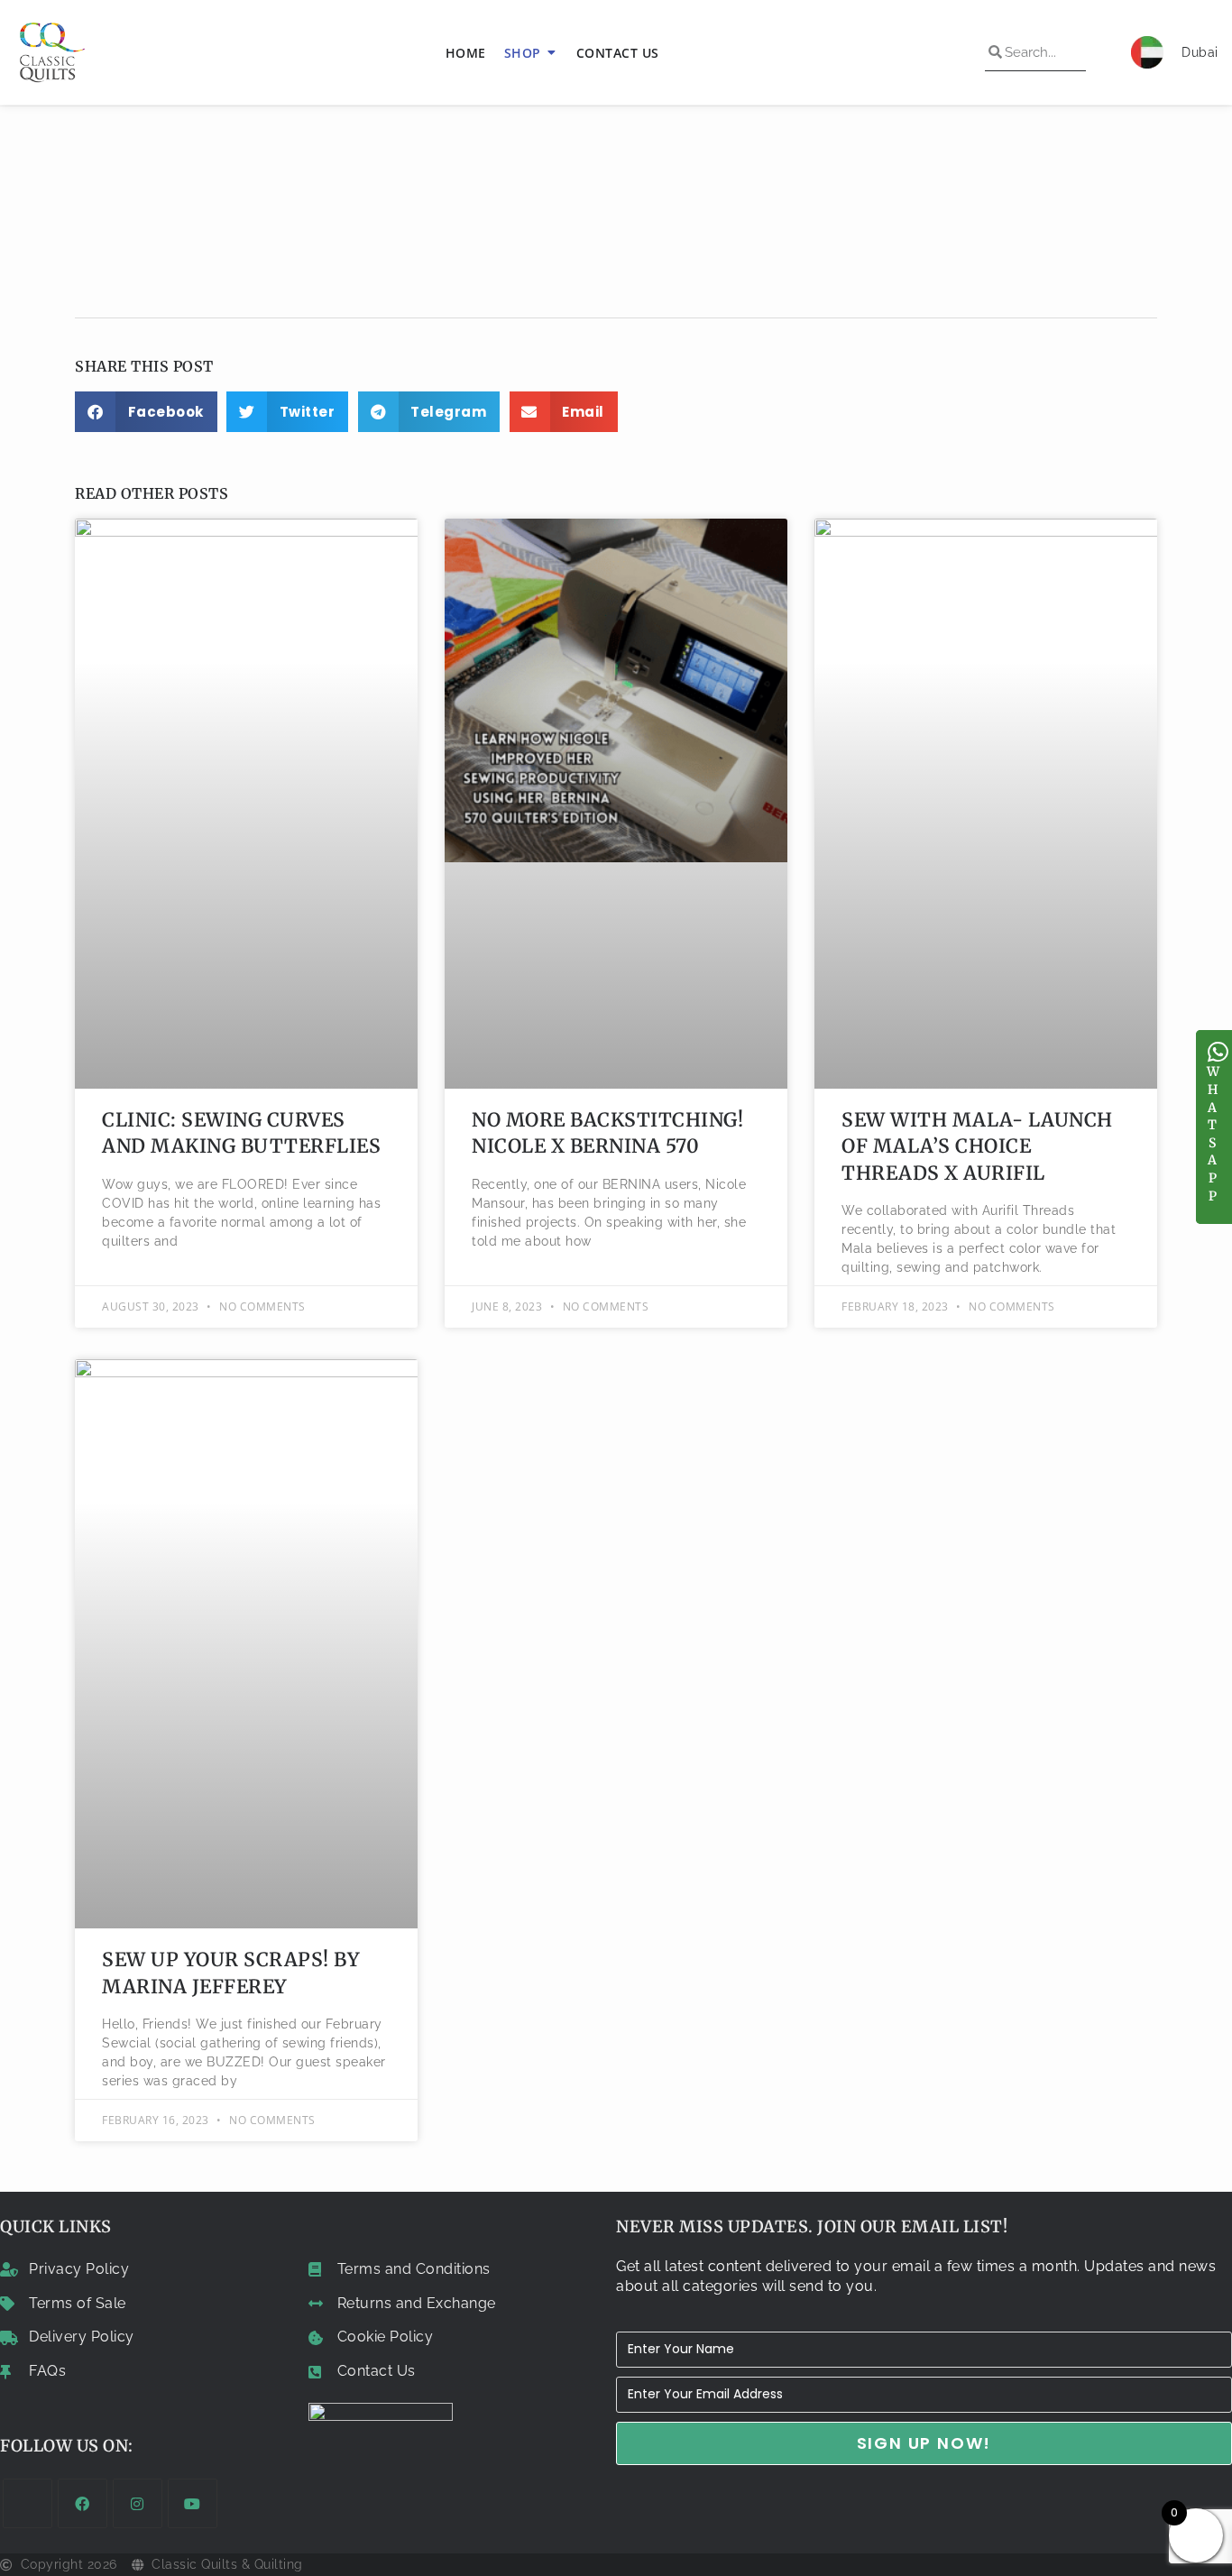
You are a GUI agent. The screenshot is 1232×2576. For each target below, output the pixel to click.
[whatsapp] (1218, 1052)
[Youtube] (193, 2503)
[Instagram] (138, 2503)
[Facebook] (83, 2503)
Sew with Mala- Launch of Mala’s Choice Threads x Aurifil (977, 1146)
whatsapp (1214, 1133)
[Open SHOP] (552, 53)
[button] (146, 412)
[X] (28, 2503)
